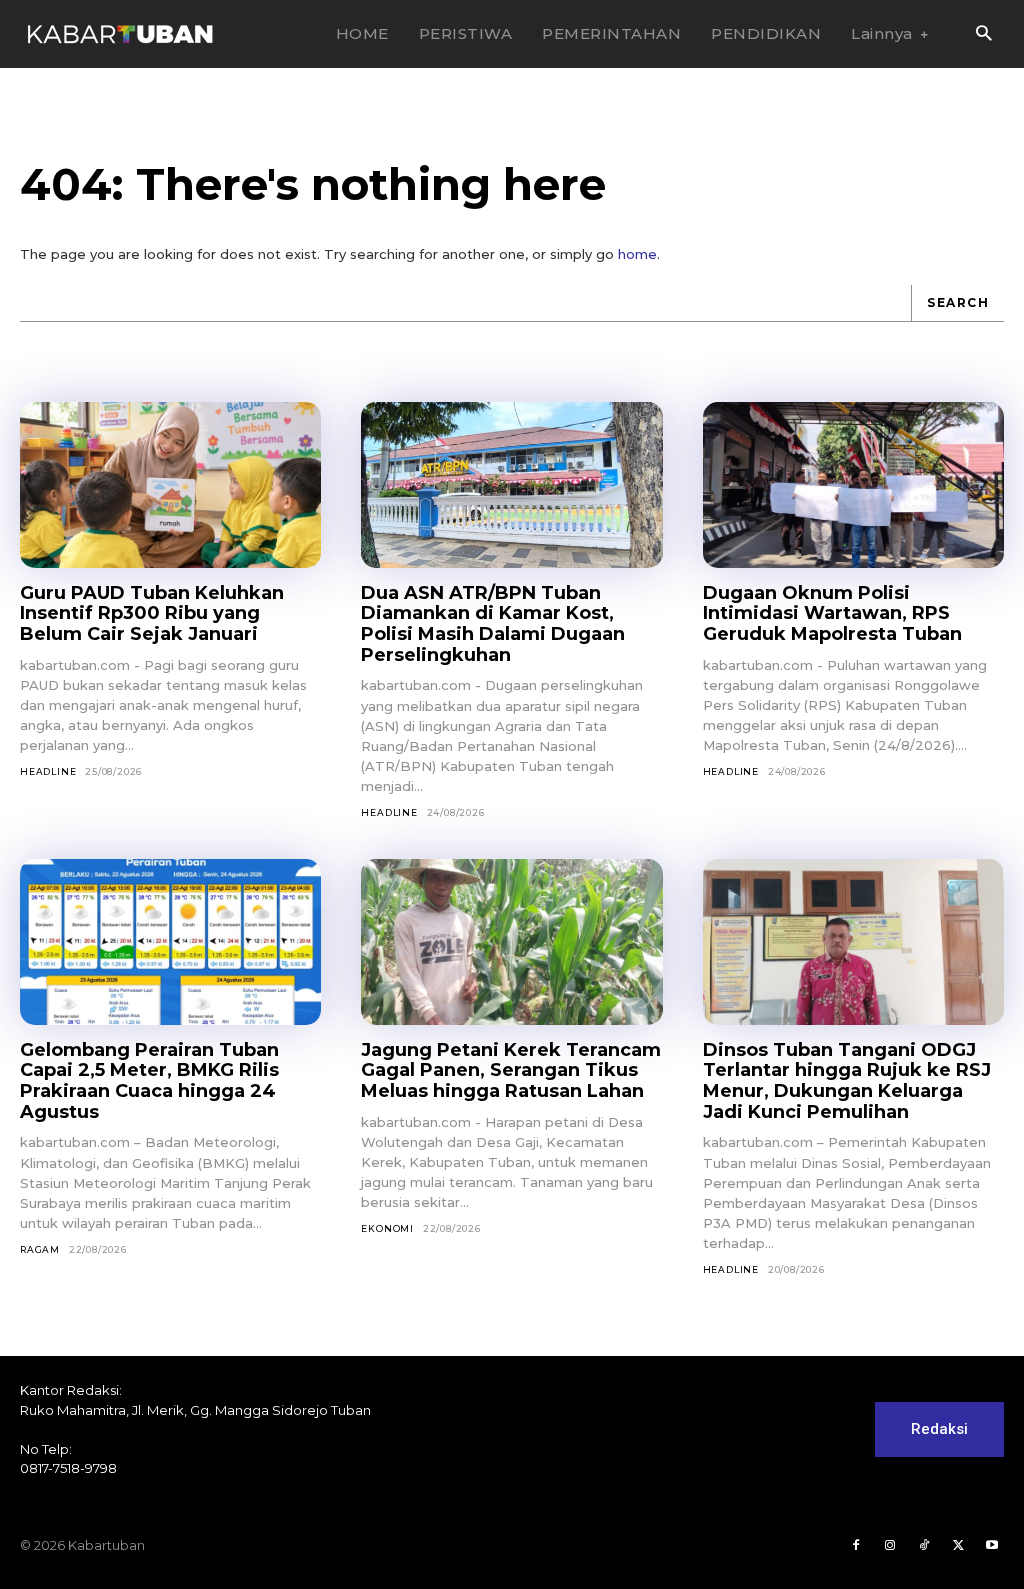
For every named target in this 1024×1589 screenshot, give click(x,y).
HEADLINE (48, 771)
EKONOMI (387, 1228)
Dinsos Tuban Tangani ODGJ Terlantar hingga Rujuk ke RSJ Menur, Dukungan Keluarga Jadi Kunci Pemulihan (847, 1081)
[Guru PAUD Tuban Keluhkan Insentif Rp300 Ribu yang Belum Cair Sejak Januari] (170, 485)
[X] (958, 1546)
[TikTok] (924, 1546)
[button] (983, 34)
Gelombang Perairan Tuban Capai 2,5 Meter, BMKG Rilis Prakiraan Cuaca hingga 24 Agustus (149, 1081)
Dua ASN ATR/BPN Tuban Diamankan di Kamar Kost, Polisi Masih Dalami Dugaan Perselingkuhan (493, 624)
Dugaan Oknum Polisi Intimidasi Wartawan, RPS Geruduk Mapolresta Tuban (832, 613)
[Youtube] (992, 1546)
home (637, 254)
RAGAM (40, 1249)
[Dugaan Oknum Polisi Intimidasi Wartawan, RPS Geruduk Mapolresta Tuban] (853, 485)
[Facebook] (856, 1546)
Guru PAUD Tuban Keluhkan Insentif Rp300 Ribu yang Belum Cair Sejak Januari (152, 613)
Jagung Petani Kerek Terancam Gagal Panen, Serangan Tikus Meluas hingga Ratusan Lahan (511, 1070)
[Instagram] (890, 1546)
